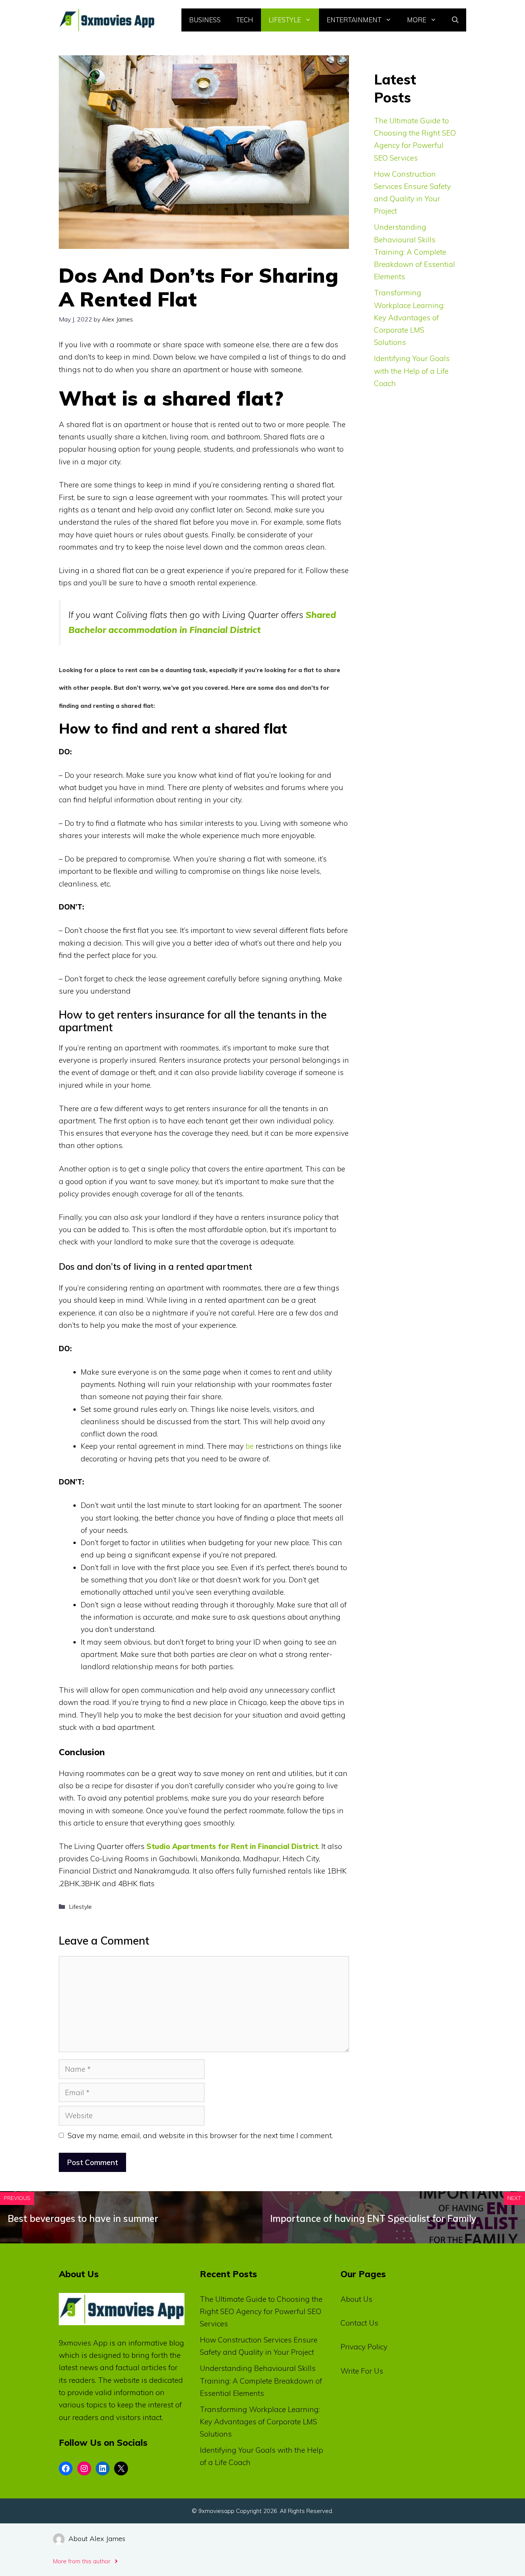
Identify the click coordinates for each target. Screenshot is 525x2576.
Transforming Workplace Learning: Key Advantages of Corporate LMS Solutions (409, 317)
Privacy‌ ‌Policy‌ (364, 2347)
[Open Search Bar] (455, 20)
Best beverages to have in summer (83, 2218)
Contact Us (359, 2323)
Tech (245, 20)
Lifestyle (285, 20)
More (417, 20)
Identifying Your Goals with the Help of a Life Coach (412, 371)
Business (205, 20)
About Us (356, 2299)
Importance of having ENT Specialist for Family (373, 2218)
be (250, 1446)
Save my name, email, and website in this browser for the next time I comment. (200, 2135)
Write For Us (362, 2371)
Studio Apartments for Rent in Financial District (232, 1846)
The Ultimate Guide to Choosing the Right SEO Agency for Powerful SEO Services (261, 2312)
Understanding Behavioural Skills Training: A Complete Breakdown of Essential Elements (415, 252)
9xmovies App (83, 2343)
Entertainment (354, 20)
